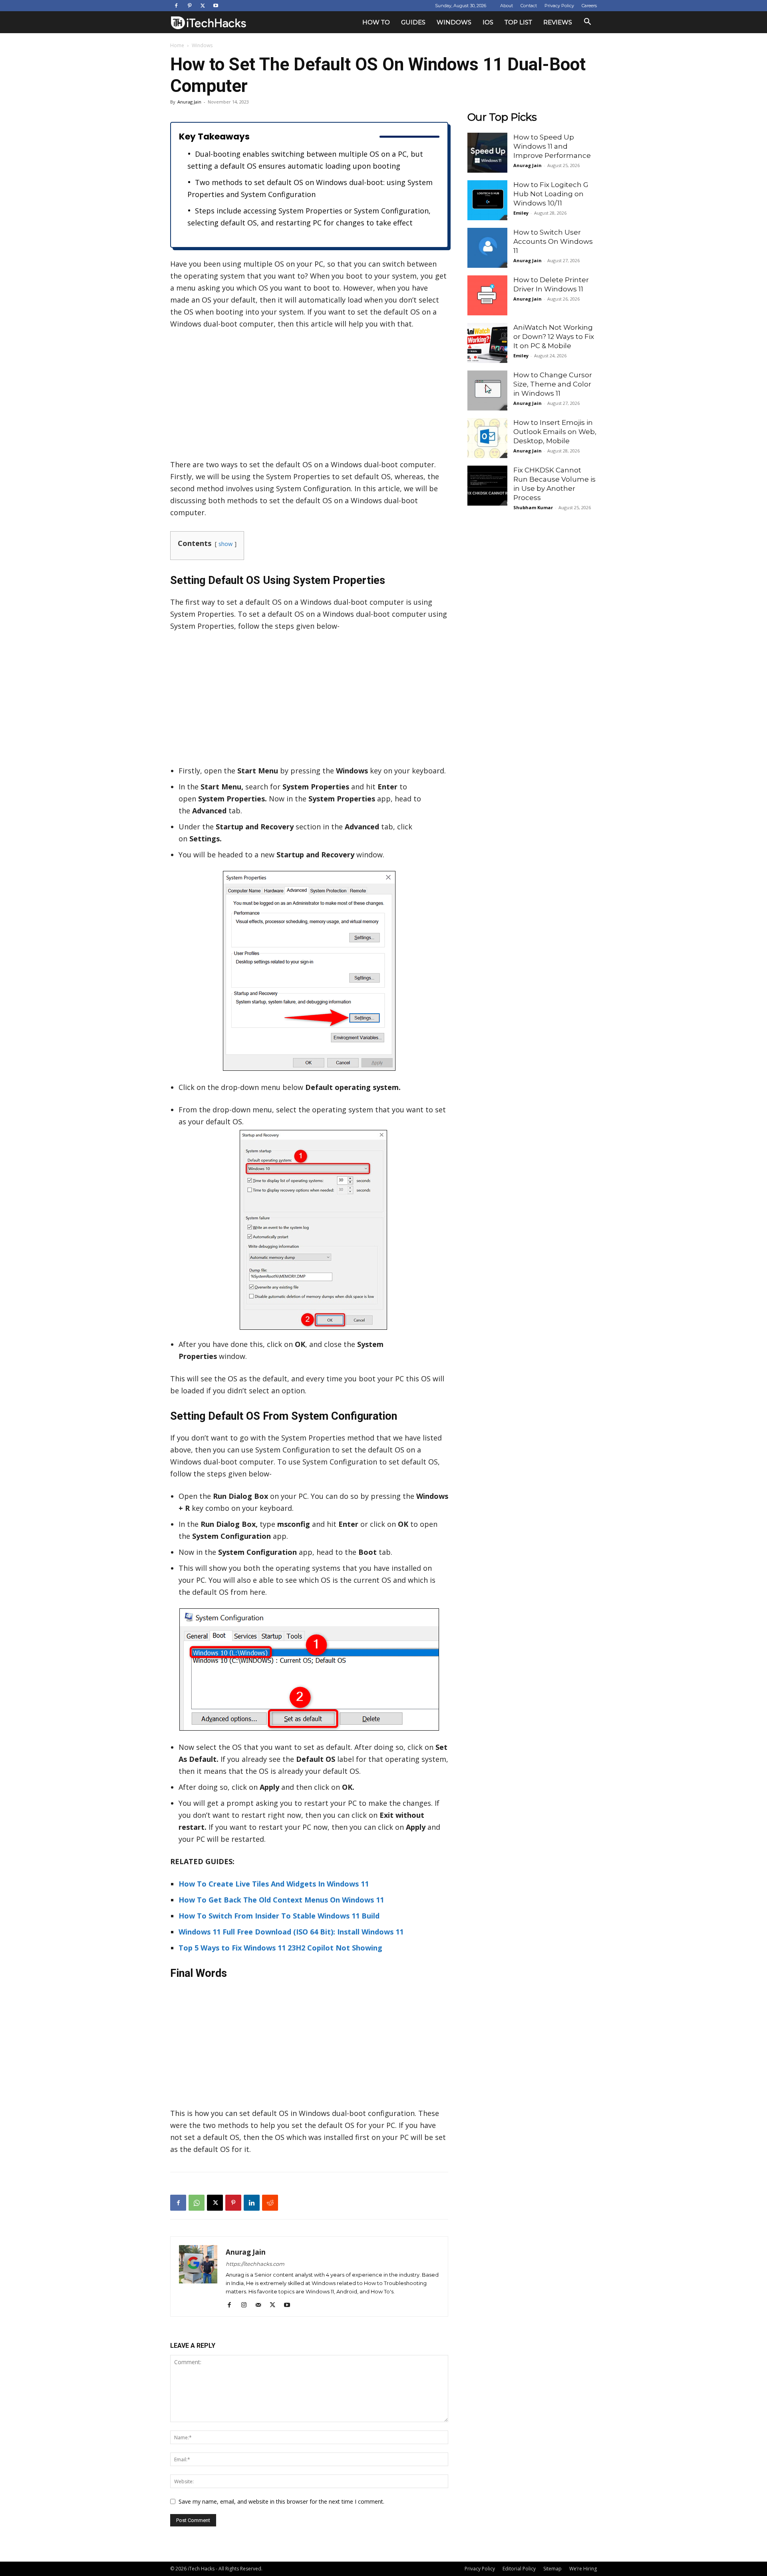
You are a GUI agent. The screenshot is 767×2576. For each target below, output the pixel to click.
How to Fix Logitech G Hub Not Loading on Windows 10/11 (551, 194)
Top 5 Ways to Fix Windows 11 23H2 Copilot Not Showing (280, 1948)
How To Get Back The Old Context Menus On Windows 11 (281, 1900)
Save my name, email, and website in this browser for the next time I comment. (281, 2501)
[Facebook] (176, 6)
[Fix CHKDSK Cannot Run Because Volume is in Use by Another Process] (487, 486)
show (226, 544)
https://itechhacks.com (255, 2264)
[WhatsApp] (197, 2203)
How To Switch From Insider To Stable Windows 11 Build (279, 1916)
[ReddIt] (270, 2203)
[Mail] (261, 2305)
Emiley (521, 213)
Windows (454, 22)
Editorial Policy (519, 2569)
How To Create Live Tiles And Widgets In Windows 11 (274, 1884)
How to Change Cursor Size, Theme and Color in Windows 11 (553, 384)
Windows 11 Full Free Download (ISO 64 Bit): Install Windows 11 (291, 1932)
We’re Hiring (583, 2569)
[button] (587, 23)
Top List (518, 22)
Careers (589, 6)
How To (376, 22)
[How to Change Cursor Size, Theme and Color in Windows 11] (487, 390)
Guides (413, 22)
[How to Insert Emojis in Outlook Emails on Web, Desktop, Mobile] (487, 438)
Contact (529, 6)
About (507, 6)
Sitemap (552, 2569)
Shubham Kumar (533, 507)
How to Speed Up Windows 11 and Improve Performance (552, 146)
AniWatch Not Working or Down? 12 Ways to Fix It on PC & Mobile (554, 337)
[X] (203, 6)
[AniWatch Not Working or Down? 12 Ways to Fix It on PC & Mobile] (487, 343)
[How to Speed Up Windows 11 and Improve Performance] (487, 153)
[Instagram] (247, 2305)
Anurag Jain (189, 102)
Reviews (558, 22)
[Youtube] (216, 6)
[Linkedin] (252, 2203)
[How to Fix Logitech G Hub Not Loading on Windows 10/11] (487, 200)
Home (177, 45)
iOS (488, 22)
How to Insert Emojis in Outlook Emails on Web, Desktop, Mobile (555, 432)
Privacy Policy (559, 6)
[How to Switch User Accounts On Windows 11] (487, 248)
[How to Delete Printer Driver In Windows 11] (487, 295)
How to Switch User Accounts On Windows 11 (553, 241)
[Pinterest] (189, 6)
